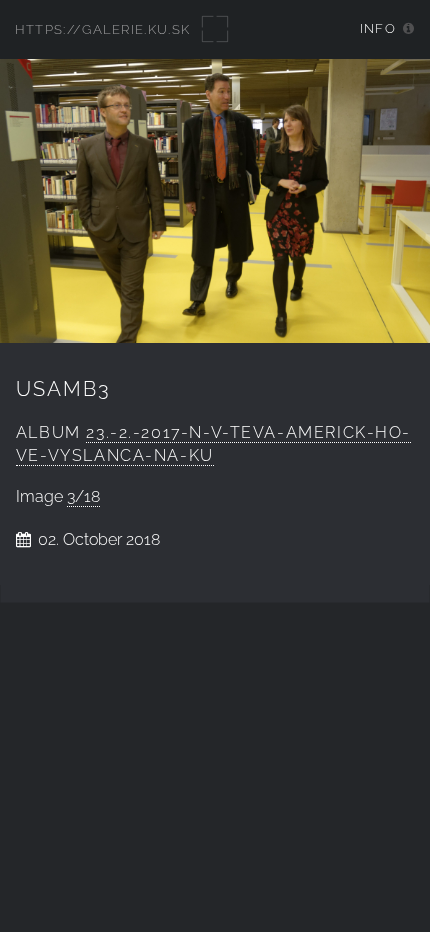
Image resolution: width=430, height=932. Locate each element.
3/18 (83, 496)
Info (378, 28)
